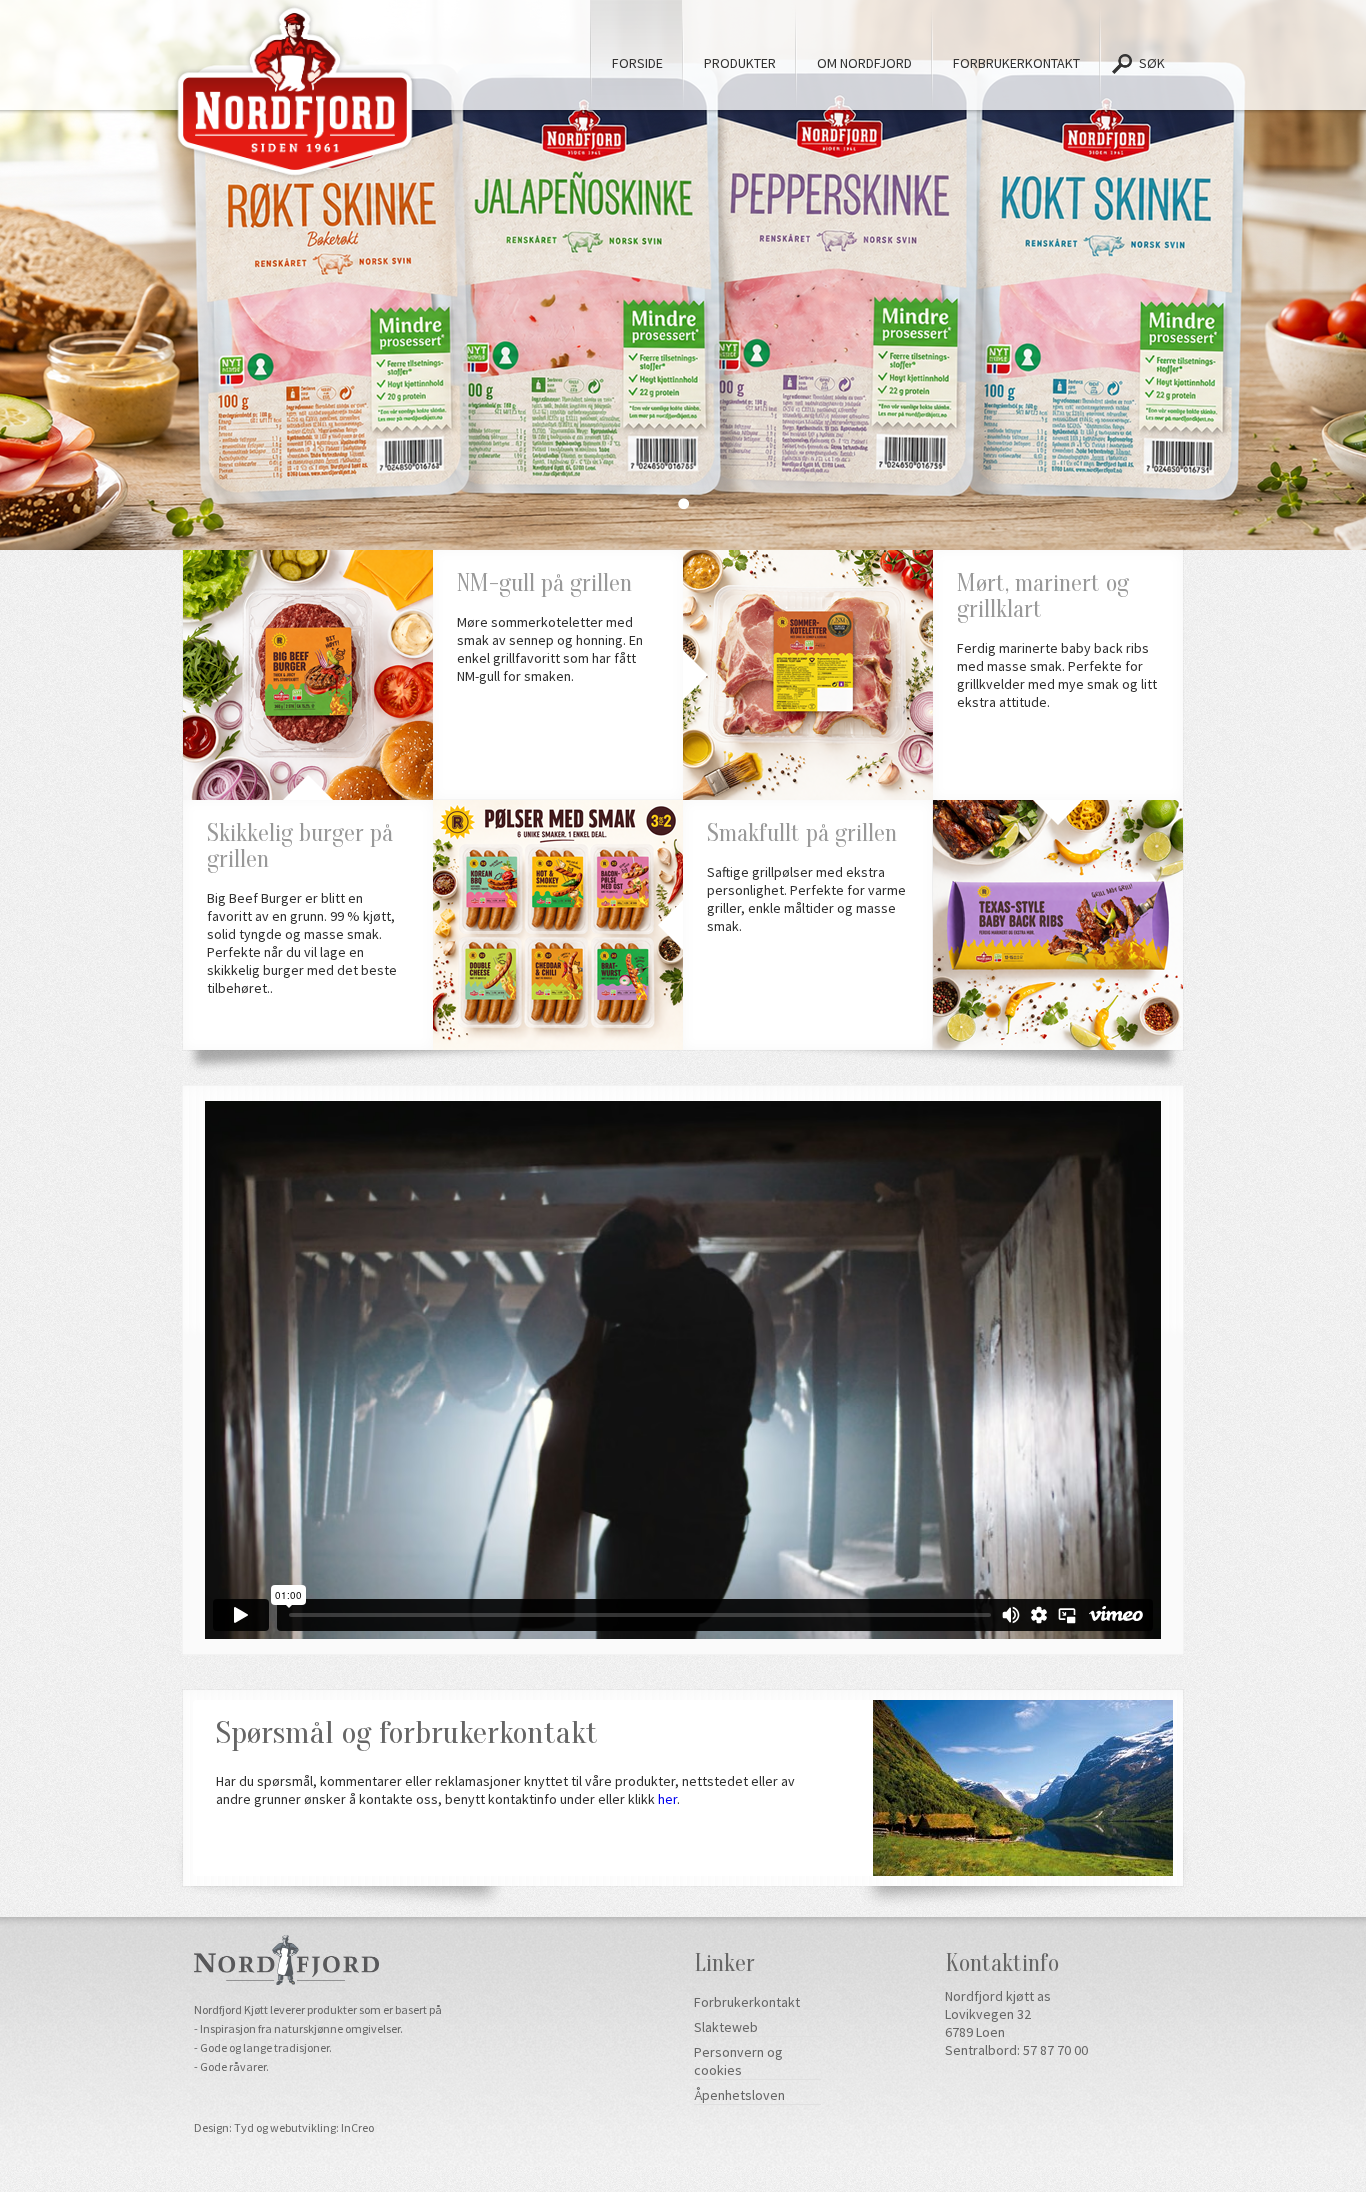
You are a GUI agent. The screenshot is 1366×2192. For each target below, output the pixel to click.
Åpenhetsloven (739, 2095)
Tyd (244, 2127)
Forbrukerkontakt (747, 2002)
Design (211, 2127)
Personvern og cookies (738, 2061)
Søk (1151, 63)
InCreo (357, 2127)
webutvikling (303, 2127)
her (667, 1799)
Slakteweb (726, 2027)
